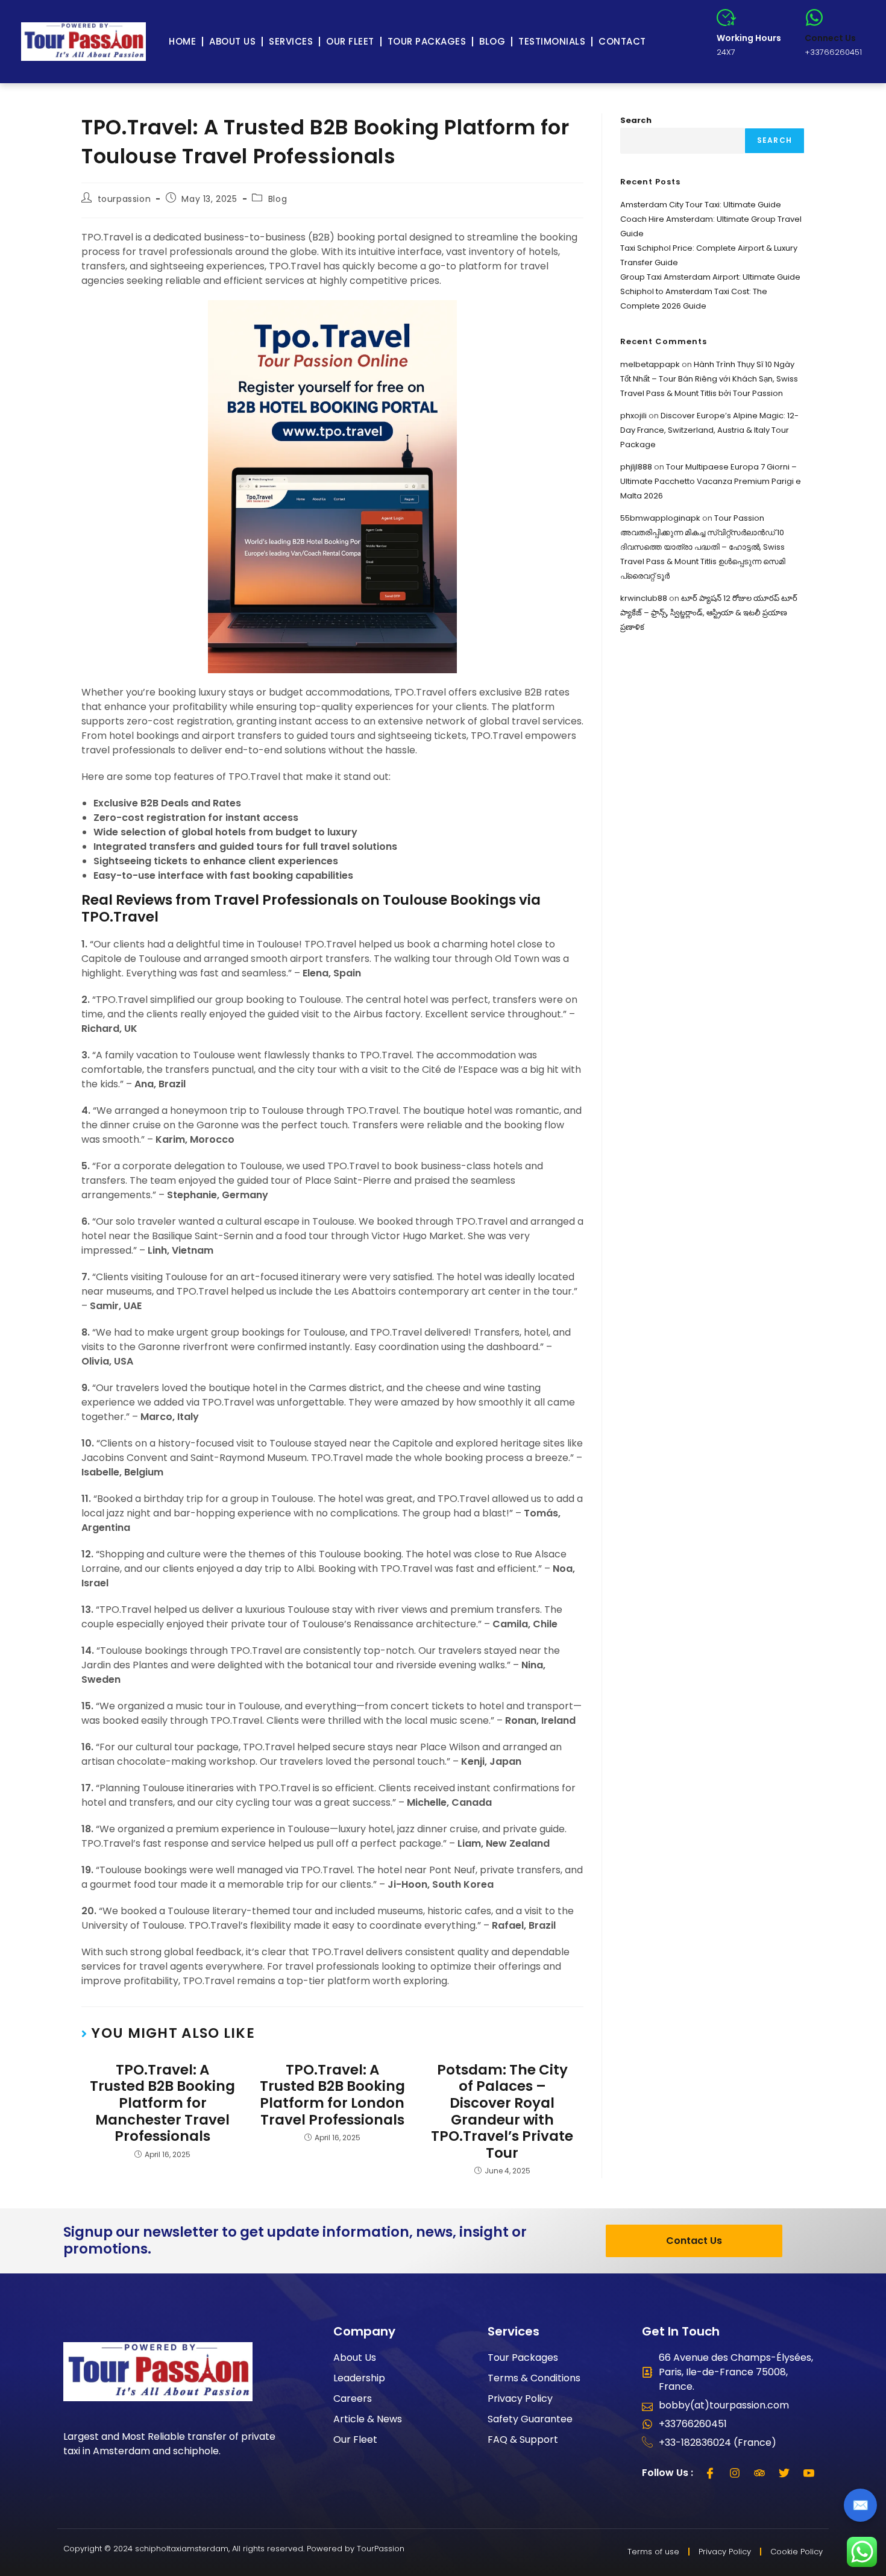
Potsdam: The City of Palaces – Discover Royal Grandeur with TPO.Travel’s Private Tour (502, 2112)
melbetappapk (650, 364)
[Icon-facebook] (710, 2473)
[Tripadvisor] (759, 2473)
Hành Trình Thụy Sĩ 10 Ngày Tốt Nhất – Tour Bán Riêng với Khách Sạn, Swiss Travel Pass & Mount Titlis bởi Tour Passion (709, 379)
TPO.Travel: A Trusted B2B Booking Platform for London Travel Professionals (332, 2095)
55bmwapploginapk (660, 518)
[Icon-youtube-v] (809, 2473)
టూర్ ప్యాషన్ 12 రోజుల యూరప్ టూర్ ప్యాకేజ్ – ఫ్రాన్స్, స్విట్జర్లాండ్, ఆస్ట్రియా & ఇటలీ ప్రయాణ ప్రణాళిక (709, 613)
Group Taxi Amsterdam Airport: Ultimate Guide (710, 277)
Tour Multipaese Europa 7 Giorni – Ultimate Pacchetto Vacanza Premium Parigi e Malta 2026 (711, 481)
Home (182, 41)
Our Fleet (350, 41)
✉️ (860, 2505)
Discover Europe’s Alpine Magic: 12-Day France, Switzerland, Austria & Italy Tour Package (709, 430)
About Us (232, 41)
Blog (492, 41)
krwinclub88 (644, 598)
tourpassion (124, 199)
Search (636, 120)
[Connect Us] (814, 17)
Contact (622, 41)
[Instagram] (735, 2473)
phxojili (633, 416)
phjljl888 (636, 467)
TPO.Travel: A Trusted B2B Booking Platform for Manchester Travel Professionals (162, 2103)
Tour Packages (427, 41)
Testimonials (552, 41)
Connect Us (830, 38)
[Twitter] (784, 2473)
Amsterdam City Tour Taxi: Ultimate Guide (701, 205)
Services (291, 41)
